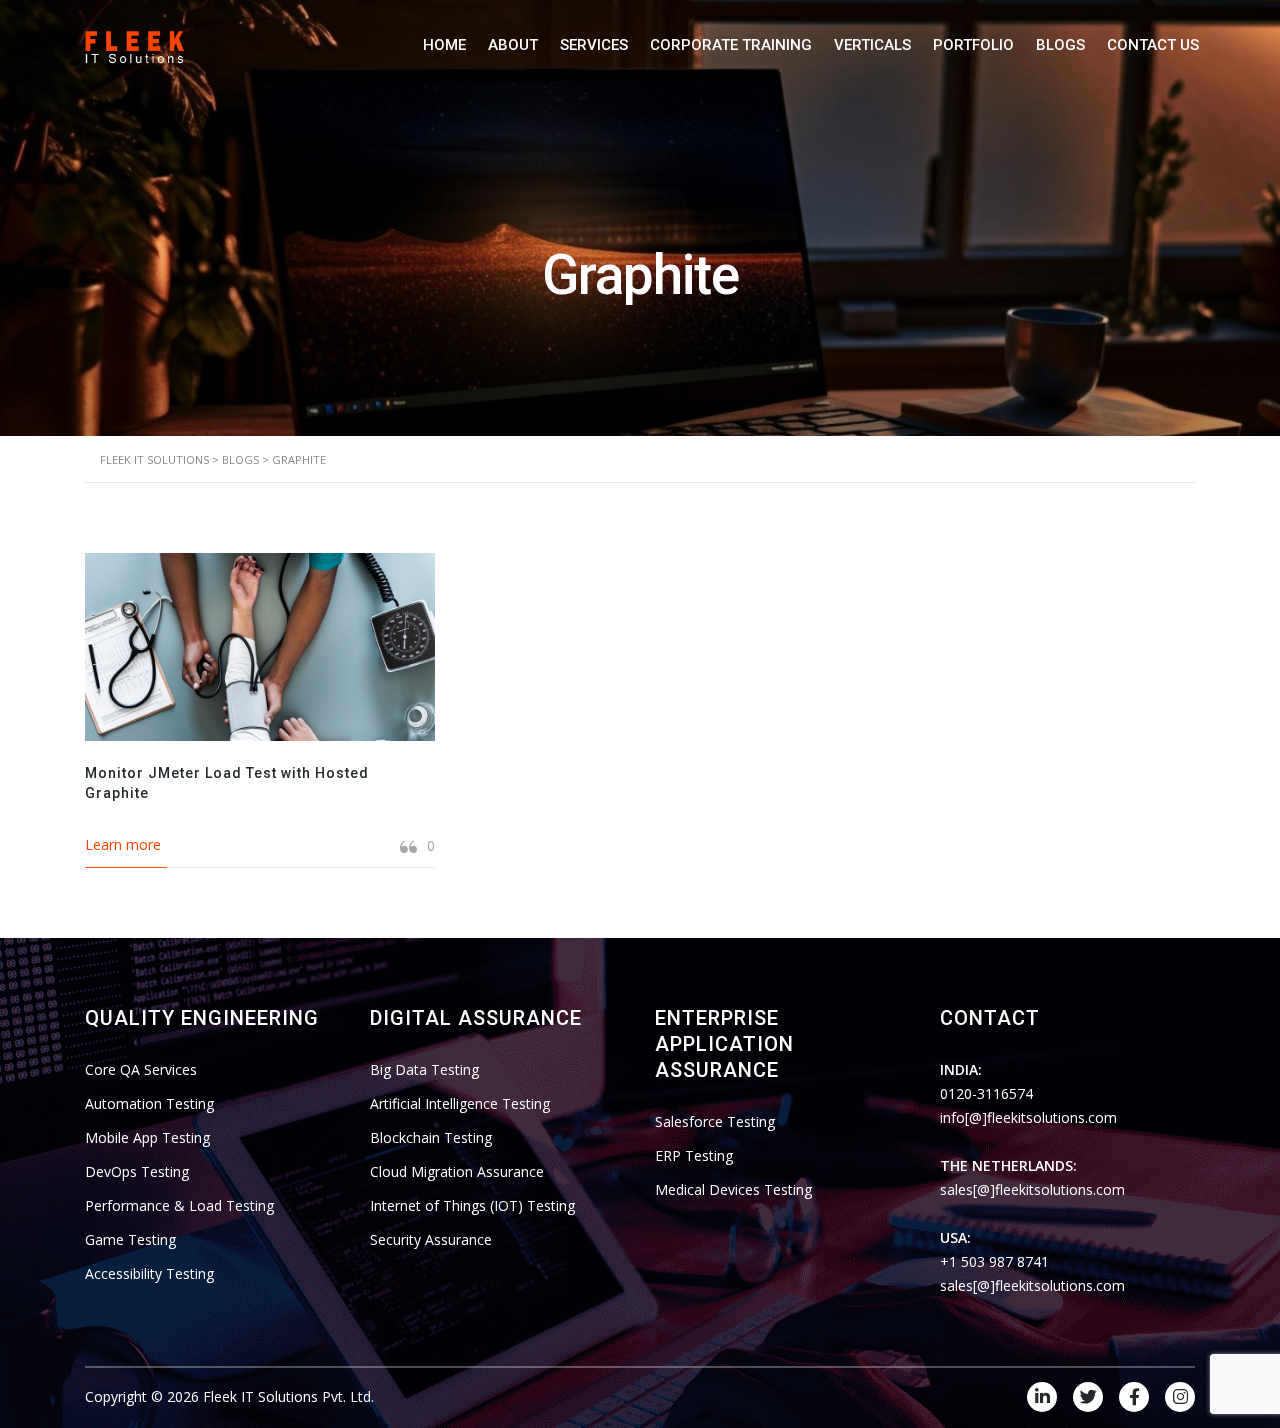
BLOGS (1060, 45)
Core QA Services (141, 1069)
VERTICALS (872, 45)
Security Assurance (431, 1239)
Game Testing (130, 1239)
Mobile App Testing (147, 1137)
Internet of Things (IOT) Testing (472, 1205)
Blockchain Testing (431, 1137)
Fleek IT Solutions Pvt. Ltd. (288, 1396)
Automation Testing (149, 1103)
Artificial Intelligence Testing (460, 1103)
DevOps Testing (137, 1171)
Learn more (123, 844)
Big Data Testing (424, 1069)
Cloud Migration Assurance (457, 1171)
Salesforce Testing (715, 1121)
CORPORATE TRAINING (731, 45)
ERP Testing (694, 1155)
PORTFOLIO (973, 45)
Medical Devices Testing (733, 1189)
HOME (444, 45)
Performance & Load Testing (179, 1205)
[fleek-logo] (135, 44)
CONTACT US (1153, 45)
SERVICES (594, 45)
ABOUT (513, 45)
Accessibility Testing (149, 1273)
